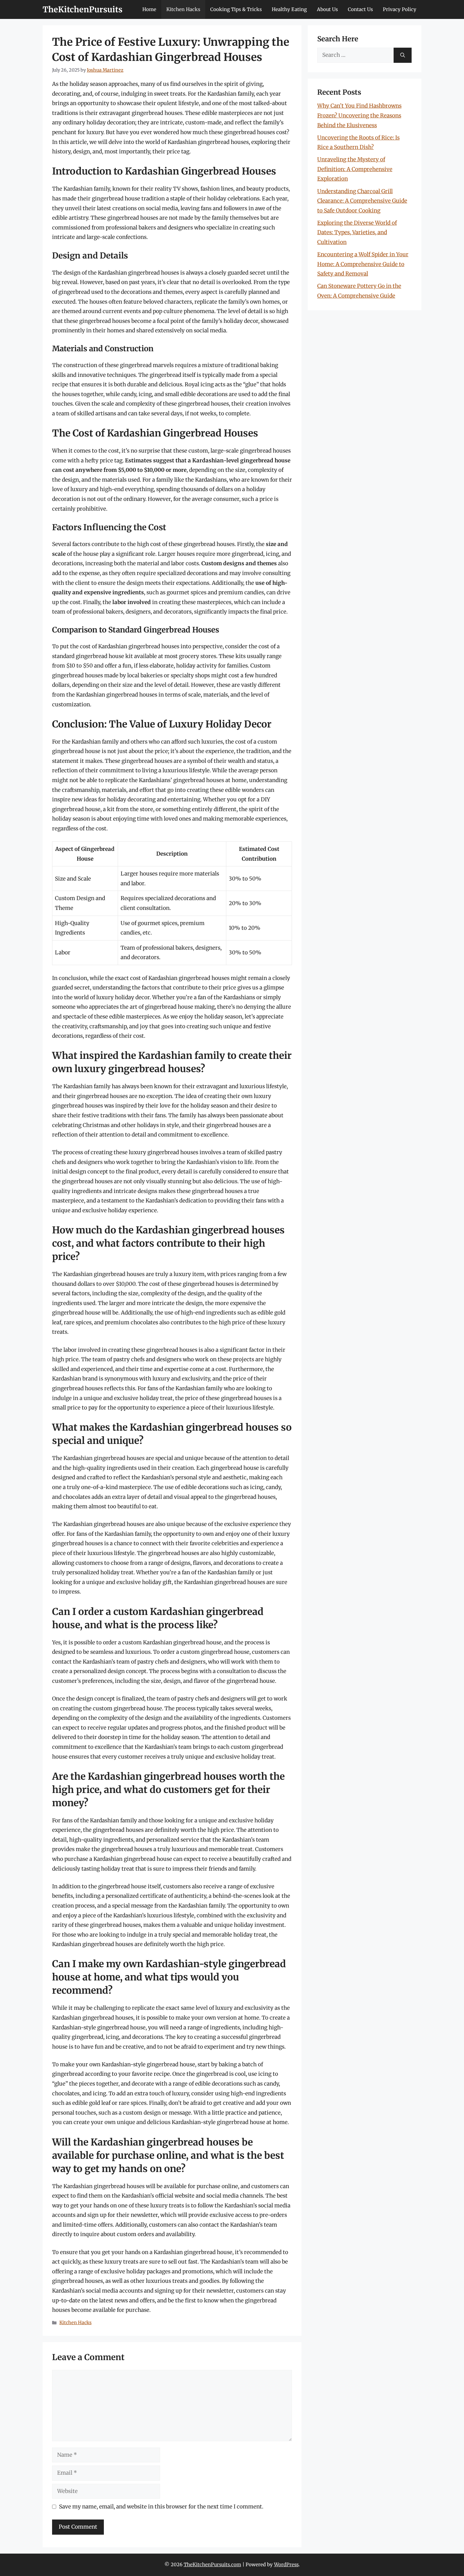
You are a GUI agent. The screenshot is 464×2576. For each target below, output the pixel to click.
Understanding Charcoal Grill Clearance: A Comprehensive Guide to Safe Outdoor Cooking (362, 201)
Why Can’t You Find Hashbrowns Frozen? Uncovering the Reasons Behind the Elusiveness (359, 115)
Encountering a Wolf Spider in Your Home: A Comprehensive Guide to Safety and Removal (363, 264)
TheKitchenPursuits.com (212, 2564)
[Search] (403, 55)
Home (149, 9)
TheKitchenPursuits (83, 9)
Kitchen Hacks (183, 9)
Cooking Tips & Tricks (236, 9)
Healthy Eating (289, 9)
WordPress (286, 2564)
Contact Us (360, 9)
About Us (327, 9)
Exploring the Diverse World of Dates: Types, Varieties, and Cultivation (357, 232)
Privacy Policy (400, 9)
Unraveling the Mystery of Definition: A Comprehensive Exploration (355, 169)
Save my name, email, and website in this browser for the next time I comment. (161, 2507)
